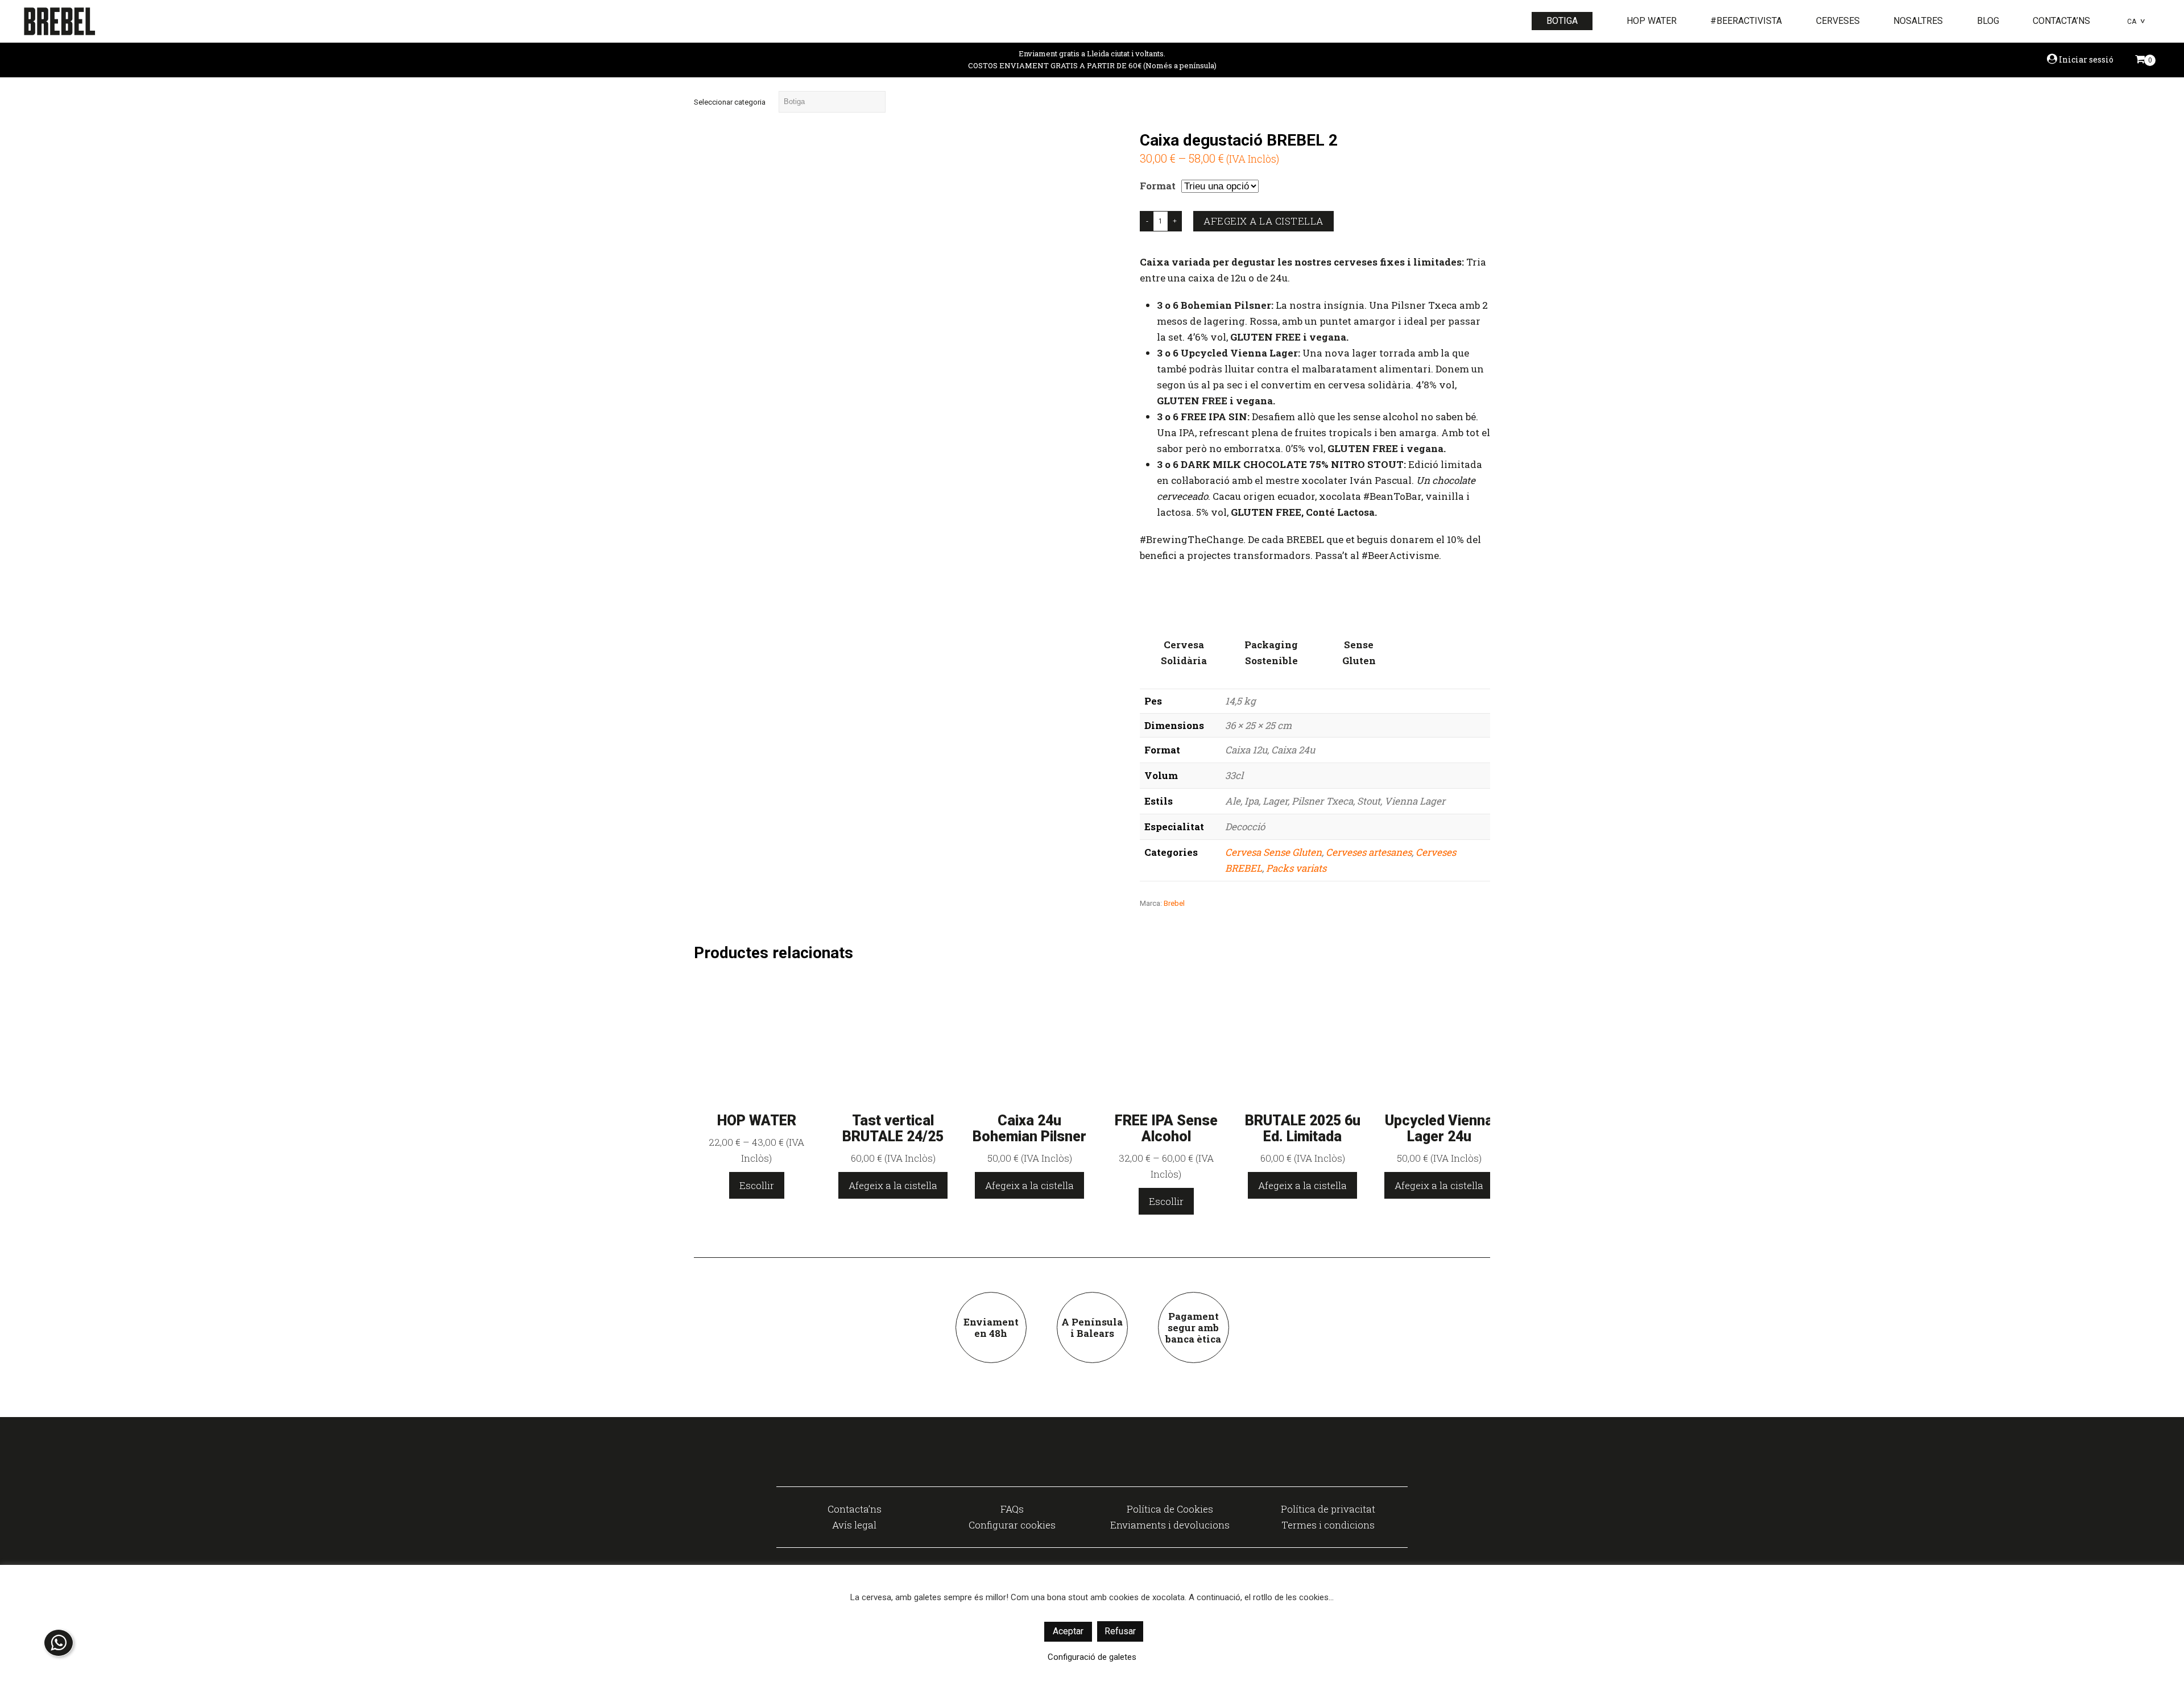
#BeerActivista (1746, 21)
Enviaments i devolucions (1170, 1525)
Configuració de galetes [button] (1092, 1657)
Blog (1988, 21)
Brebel (1174, 903)
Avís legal (854, 1525)
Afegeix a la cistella (1263, 221)
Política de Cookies (1170, 1509)
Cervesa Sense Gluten (1273, 852)
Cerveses (1838, 21)
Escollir (757, 1185)
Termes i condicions (1328, 1525)
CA (2132, 22)
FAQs (1012, 1509)
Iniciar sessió (2085, 59)
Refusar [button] (1120, 1631)
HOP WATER (1652, 21)
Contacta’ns (2061, 21)
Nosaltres (1918, 21)
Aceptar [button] (1068, 1631)
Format (1158, 186)
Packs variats (1296, 868)
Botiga (1562, 21)
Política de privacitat (1328, 1509)
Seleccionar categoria (730, 102)
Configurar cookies (1012, 1525)
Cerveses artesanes (1369, 852)
